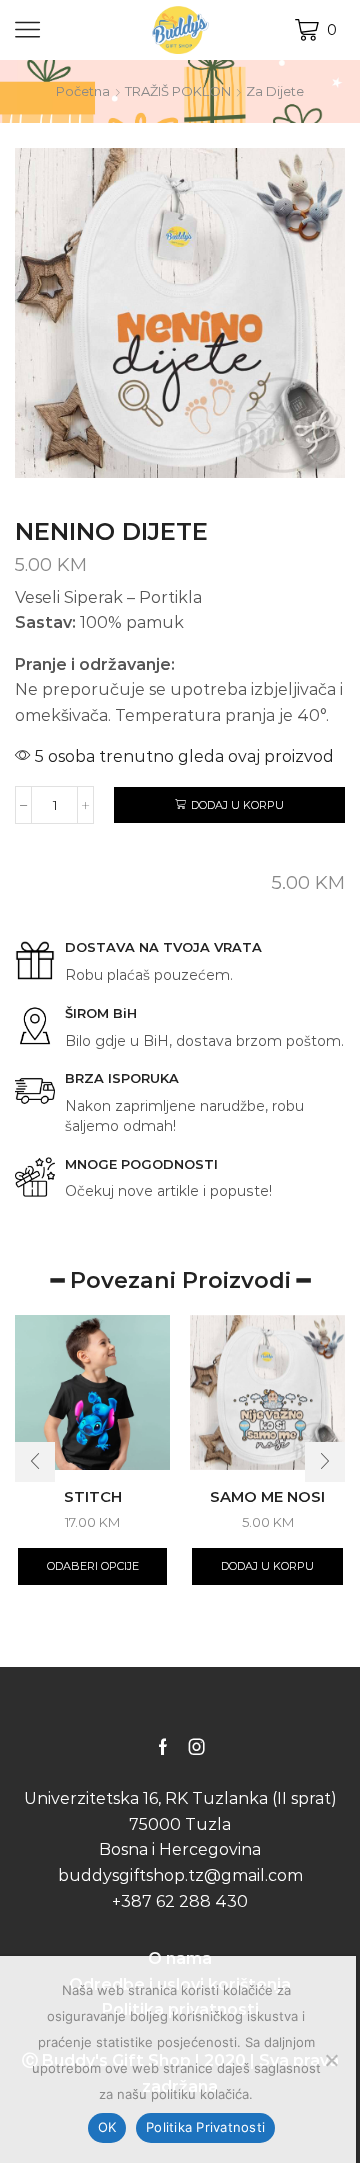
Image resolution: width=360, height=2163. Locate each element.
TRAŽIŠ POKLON (178, 91)
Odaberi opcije (93, 1566)
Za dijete (275, 91)
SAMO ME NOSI (267, 1497)
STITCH (93, 1497)
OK (107, 2127)
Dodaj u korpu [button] (267, 1566)
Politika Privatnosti (205, 2127)
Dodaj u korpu (237, 805)
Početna (83, 91)
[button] (35, 1462)
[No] (331, 2060)
